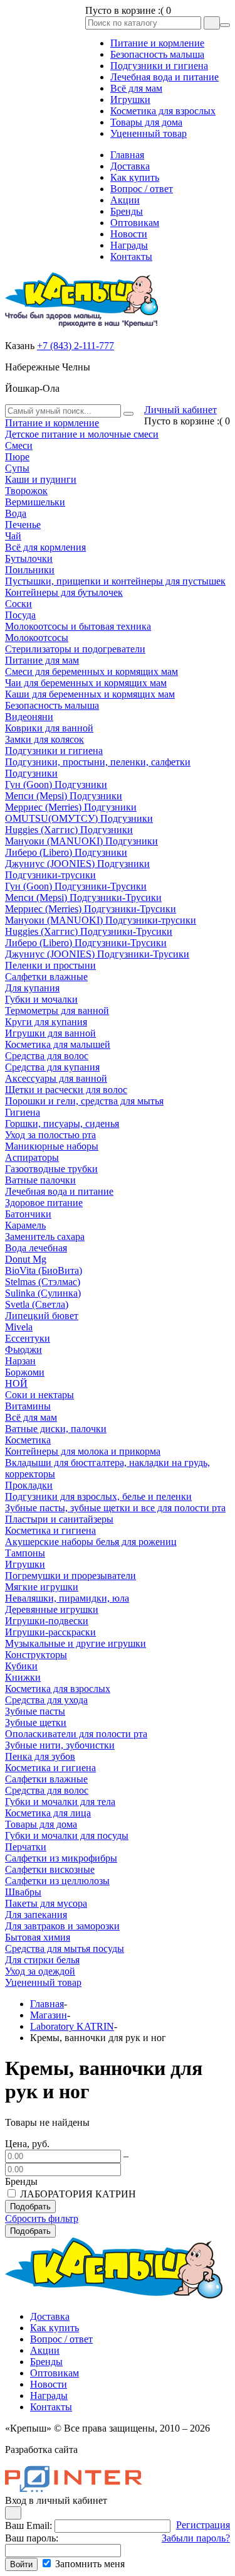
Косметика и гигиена (50, 1530)
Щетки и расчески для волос (66, 1090)
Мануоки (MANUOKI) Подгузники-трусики (101, 920)
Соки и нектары (39, 1395)
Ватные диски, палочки (56, 1429)
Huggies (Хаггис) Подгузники (69, 830)
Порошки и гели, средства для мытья (84, 1101)
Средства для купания (52, 1067)
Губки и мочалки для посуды (67, 1835)
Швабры (23, 1892)
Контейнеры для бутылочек (64, 592)
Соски (18, 604)
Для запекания (36, 1915)
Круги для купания (46, 1022)
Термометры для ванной (57, 1010)
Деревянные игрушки (52, 1609)
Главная (47, 2004)
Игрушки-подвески (47, 1621)
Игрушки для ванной (50, 1033)
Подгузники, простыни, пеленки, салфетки (98, 762)
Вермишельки (35, 502)
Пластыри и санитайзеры (59, 1519)
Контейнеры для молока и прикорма (83, 1451)
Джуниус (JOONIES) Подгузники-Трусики (97, 954)
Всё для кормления (45, 547)
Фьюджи (23, 1350)
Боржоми (25, 1372)
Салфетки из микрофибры (61, 1858)
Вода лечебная (36, 1248)
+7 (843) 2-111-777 (76, 346)
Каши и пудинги (41, 479)
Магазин (49, 2015)
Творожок (26, 491)
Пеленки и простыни (50, 965)
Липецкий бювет (42, 1316)
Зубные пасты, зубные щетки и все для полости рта (115, 1508)
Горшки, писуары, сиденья (62, 1124)
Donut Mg (26, 1259)
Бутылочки (29, 558)
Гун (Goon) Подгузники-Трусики (76, 886)
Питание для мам (42, 660)
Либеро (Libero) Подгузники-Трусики (86, 943)
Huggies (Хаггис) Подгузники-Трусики (89, 931)
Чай (13, 536)
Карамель (25, 1225)
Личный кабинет (180, 410)
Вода (16, 513)
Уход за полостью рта (50, 1135)
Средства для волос (47, 1056)
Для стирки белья (42, 1960)
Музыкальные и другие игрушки (76, 1643)
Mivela (19, 1327)
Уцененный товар (43, 1982)
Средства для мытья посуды (65, 1948)
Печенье (23, 525)
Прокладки (29, 1485)
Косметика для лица (48, 1813)
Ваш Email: (29, 2525)
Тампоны (25, 1553)
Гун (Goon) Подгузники (56, 784)
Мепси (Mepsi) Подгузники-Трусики (83, 897)
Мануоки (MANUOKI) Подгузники (81, 841)
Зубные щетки (36, 1722)
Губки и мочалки (41, 999)
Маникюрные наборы (52, 1146)
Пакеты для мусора (46, 1903)
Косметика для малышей (58, 1044)
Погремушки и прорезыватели (70, 1576)
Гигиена (23, 1112)
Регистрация (203, 2525)
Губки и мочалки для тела (60, 1802)
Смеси (19, 445)
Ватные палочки (40, 1180)
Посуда (20, 615)
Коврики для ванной (49, 728)
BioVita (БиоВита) (44, 1270)
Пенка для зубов (40, 1756)
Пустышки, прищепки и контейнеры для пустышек (115, 581)
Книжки (23, 1677)
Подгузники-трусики (50, 875)
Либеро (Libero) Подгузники (66, 852)
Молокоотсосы (37, 638)
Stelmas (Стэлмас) (43, 1282)
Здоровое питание (44, 1203)
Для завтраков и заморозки (62, 1926)
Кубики (21, 1666)
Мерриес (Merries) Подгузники (71, 807)
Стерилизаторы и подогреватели (75, 649)
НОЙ (16, 1383)
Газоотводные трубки (51, 1169)
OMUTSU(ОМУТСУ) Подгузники (79, 818)
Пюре (17, 457)
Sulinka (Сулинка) (43, 1293)
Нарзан (20, 1361)
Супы (17, 468)
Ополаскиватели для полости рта (76, 1734)
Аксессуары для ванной (56, 1078)
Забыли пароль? (196, 2538)
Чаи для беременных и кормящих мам (86, 683)
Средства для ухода (46, 1700)
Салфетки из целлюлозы (57, 1881)
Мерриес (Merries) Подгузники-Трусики (91, 909)
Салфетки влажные (46, 977)
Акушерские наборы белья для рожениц (91, 1542)
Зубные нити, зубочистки (60, 1745)
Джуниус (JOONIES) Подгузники (77, 864)
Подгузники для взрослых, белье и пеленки (98, 1496)
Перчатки (26, 1847)
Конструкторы (36, 1655)
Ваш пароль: (32, 2538)
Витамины (28, 1406)
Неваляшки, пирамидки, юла (67, 1598)
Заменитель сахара (45, 1237)
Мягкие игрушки (42, 1587)
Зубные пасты (35, 1711)
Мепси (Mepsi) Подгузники (64, 796)
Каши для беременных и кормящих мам (90, 694)
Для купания (32, 988)
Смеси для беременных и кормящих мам (91, 671)
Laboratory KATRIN (72, 2026)
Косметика (28, 1440)
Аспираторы (32, 1157)
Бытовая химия (38, 1937)
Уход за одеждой (40, 1971)
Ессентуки (28, 1338)
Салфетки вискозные (50, 1869)
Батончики (28, 1214)
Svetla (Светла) (37, 1304)
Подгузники (31, 773)
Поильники (30, 570)
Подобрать (30, 2207)
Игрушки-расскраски (50, 1632)
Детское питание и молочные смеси (82, 434)
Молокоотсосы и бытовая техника (78, 626)
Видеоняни (29, 717)
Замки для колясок (44, 739)
